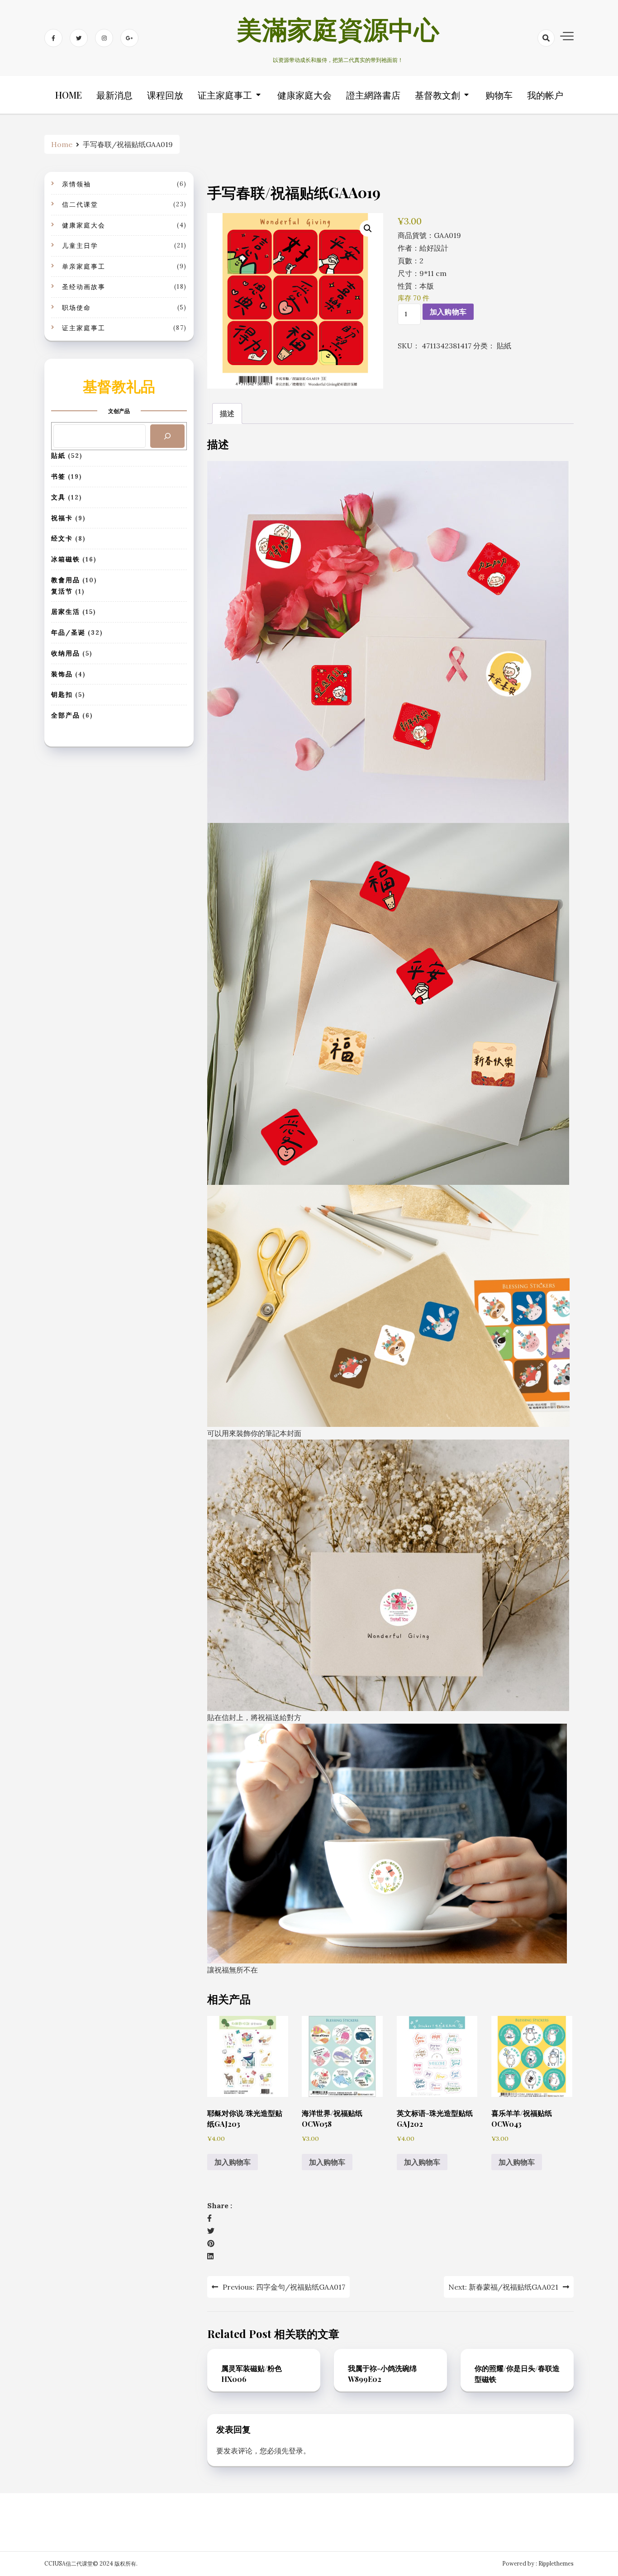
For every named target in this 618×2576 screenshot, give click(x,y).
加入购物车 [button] (233, 2162)
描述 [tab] (227, 413)
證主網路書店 (373, 95)
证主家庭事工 (225, 95)
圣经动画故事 (84, 287)
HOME (69, 95)
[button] (368, 228)
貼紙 (504, 346)
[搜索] (167, 436)
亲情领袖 (76, 184)
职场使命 (76, 308)
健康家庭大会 (304, 95)
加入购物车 (448, 312)
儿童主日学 (80, 246)
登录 (296, 2451)
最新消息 (114, 95)
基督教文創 (437, 95)
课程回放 (165, 95)
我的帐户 (545, 95)
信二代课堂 (80, 204)
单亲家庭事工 (84, 266)
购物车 (499, 95)
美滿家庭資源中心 (338, 33)
